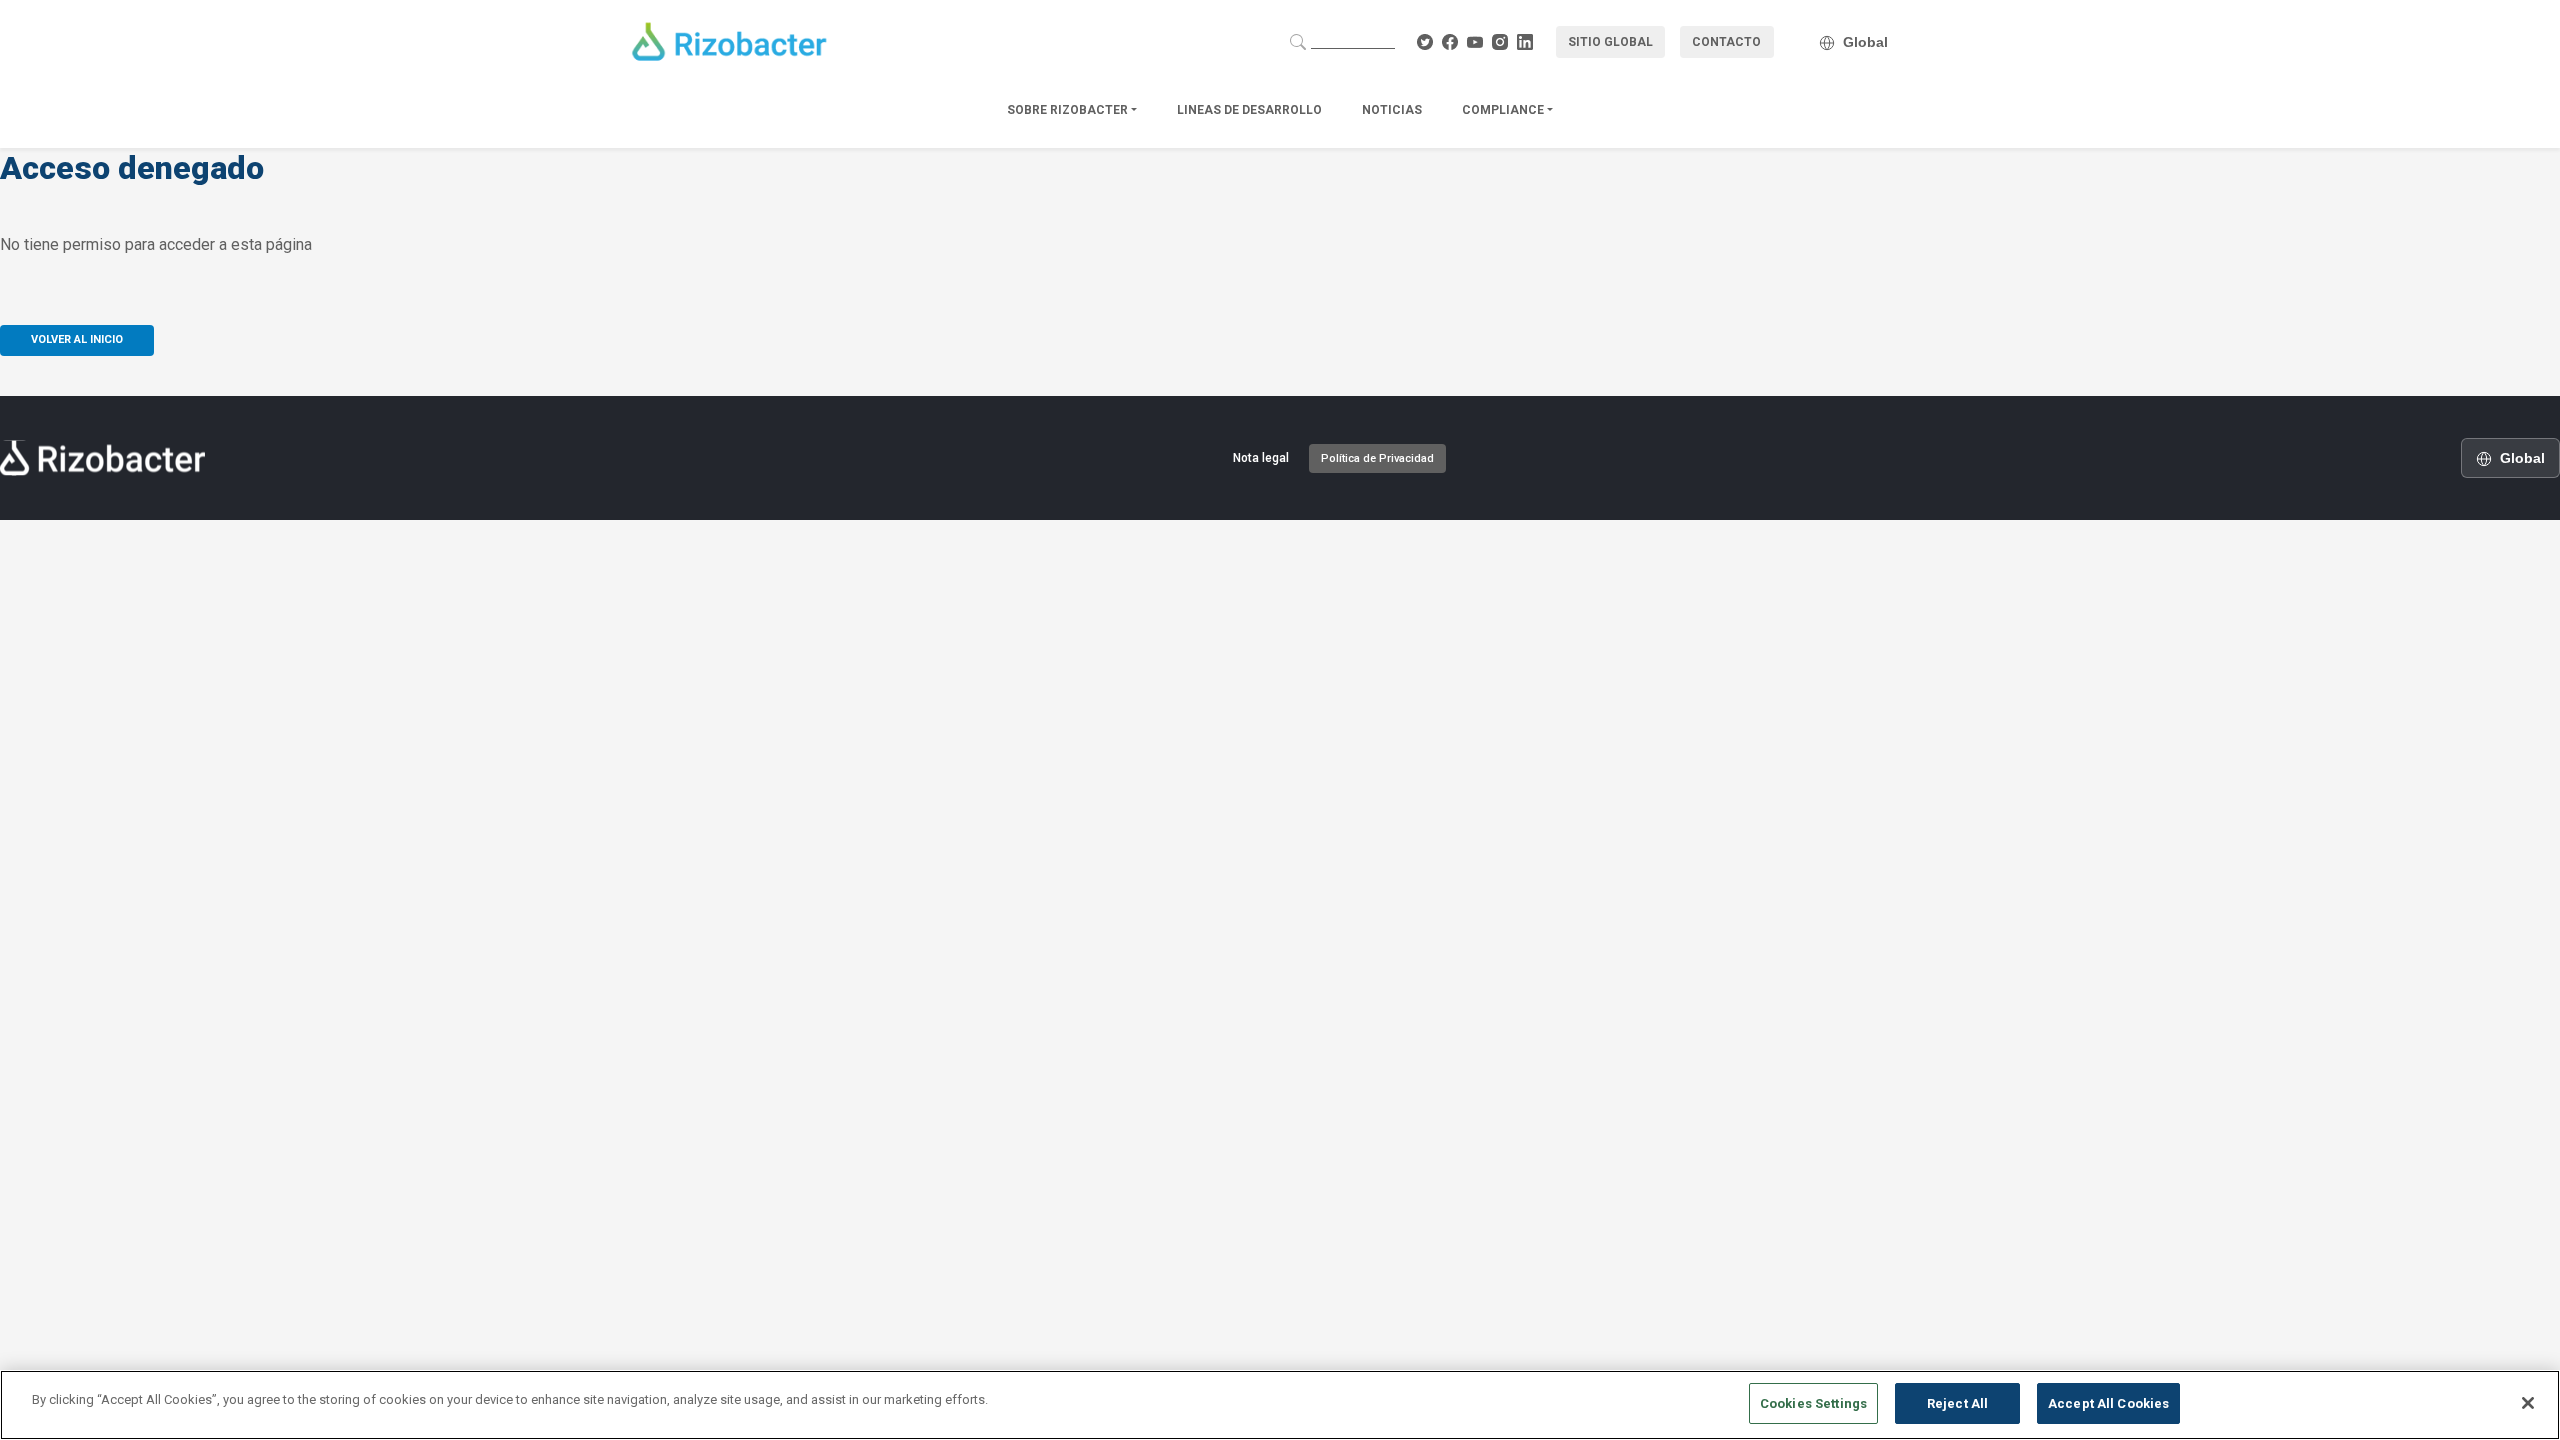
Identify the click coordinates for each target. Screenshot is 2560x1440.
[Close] (2528, 1403)
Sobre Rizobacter (1069, 110)
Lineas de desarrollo (1249, 110)
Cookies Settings (1813, 1403)
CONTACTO (1726, 42)
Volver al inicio (77, 339)
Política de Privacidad (1377, 458)
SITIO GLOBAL (1610, 42)
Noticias (1392, 110)
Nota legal (1261, 458)
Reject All (1957, 1403)
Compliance (1504, 110)
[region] (1280, 1405)
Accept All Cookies (2108, 1403)
